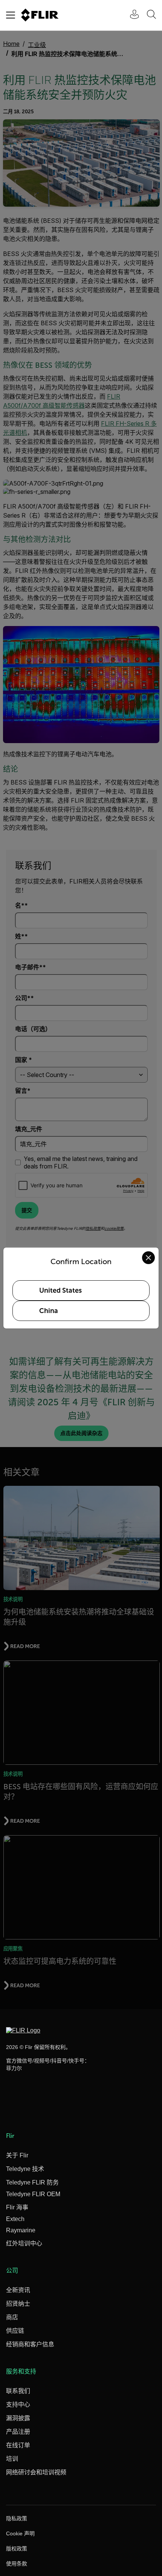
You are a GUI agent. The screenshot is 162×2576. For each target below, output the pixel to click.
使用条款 (17, 2564)
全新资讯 (18, 2290)
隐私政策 (17, 2518)
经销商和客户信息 (30, 2344)
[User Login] (130, 15)
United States (60, 1290)
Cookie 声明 (20, 2533)
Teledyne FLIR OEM (33, 2194)
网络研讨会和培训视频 (36, 2472)
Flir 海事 (17, 2207)
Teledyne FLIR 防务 (32, 2182)
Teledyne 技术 (25, 2169)
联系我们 (18, 2391)
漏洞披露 (18, 2418)
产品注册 (18, 2432)
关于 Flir (17, 2155)
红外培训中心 (24, 2243)
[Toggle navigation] (11, 15)
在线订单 (18, 2445)
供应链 (15, 2331)
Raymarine (21, 2230)
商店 (12, 2317)
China (49, 1311)
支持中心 (18, 2405)
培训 (12, 2459)
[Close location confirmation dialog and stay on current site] (148, 1258)
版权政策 (17, 2549)
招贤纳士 (18, 2304)
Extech (15, 2219)
